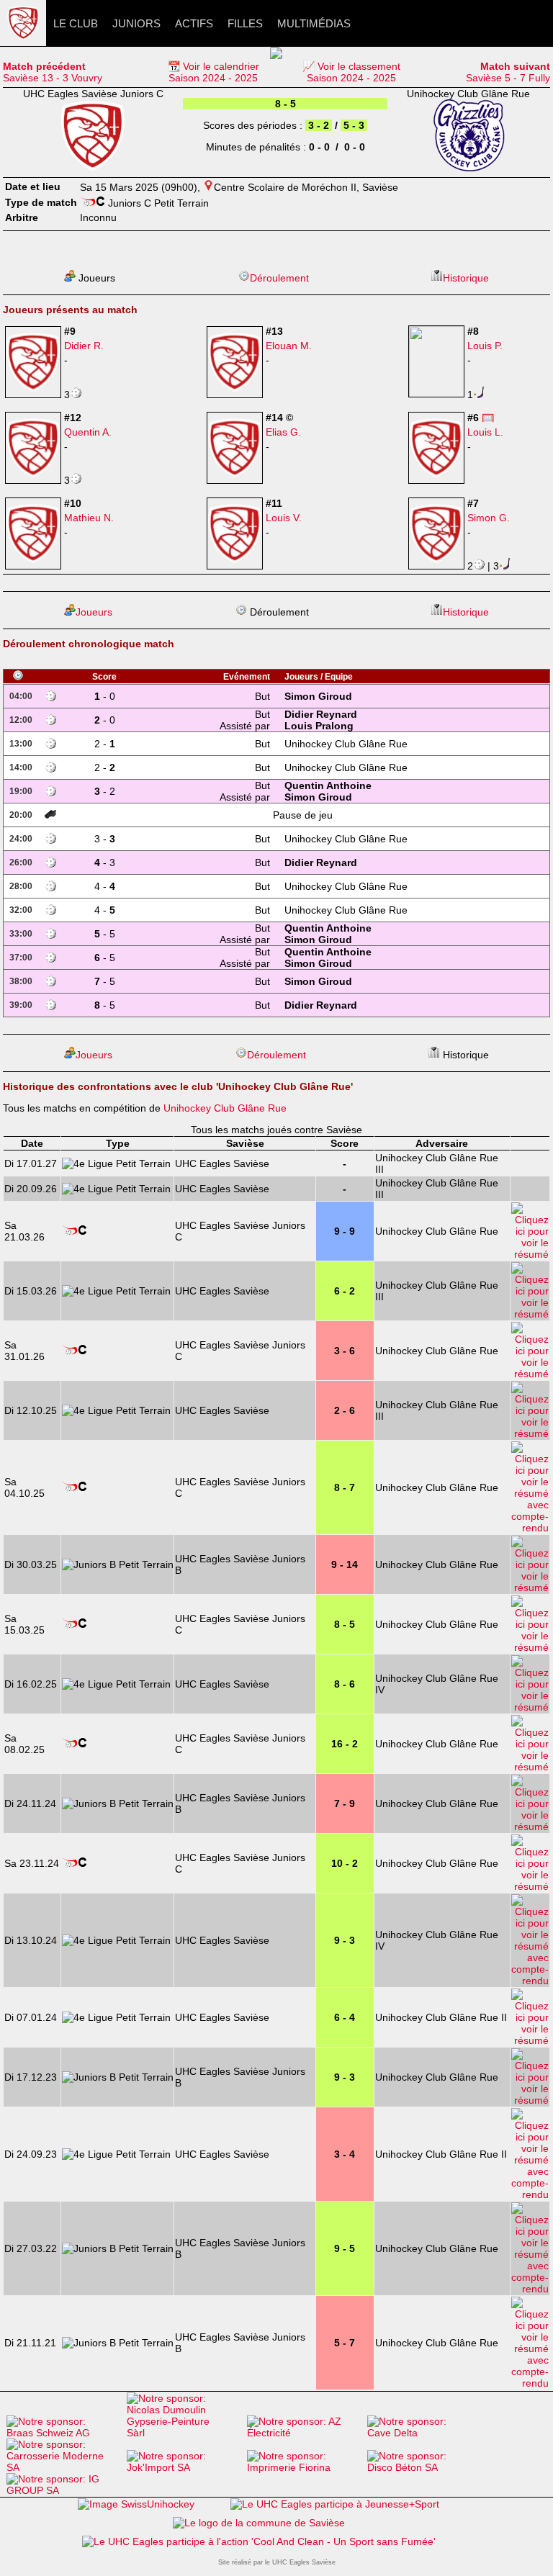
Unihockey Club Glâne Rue (225, 1108)
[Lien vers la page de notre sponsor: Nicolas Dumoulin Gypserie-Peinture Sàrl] (183, 2433)
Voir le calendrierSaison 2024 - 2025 (214, 72)
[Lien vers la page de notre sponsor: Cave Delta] (424, 2433)
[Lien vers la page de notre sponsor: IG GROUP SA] (63, 2490)
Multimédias (314, 23)
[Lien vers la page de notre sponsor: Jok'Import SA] (183, 2467)
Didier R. (84, 346)
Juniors (136, 23)
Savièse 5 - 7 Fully (508, 72)
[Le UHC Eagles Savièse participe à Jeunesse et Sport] (335, 2504)
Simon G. (489, 518)
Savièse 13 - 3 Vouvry (53, 72)
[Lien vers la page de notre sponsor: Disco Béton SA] (424, 2467)
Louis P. (485, 346)
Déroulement (279, 278)
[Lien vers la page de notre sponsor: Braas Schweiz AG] (63, 2433)
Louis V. (284, 518)
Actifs (194, 23)
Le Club (76, 23)
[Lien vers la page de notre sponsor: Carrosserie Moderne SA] (63, 2467)
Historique (466, 278)
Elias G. (283, 432)
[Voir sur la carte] (208, 187)
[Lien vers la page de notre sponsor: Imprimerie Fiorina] (304, 2467)
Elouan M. (289, 346)
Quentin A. (88, 432)
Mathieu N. (89, 518)
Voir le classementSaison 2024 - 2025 (354, 72)
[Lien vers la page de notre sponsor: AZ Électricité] (304, 2433)
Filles (245, 23)
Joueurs (94, 612)
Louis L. (485, 432)
